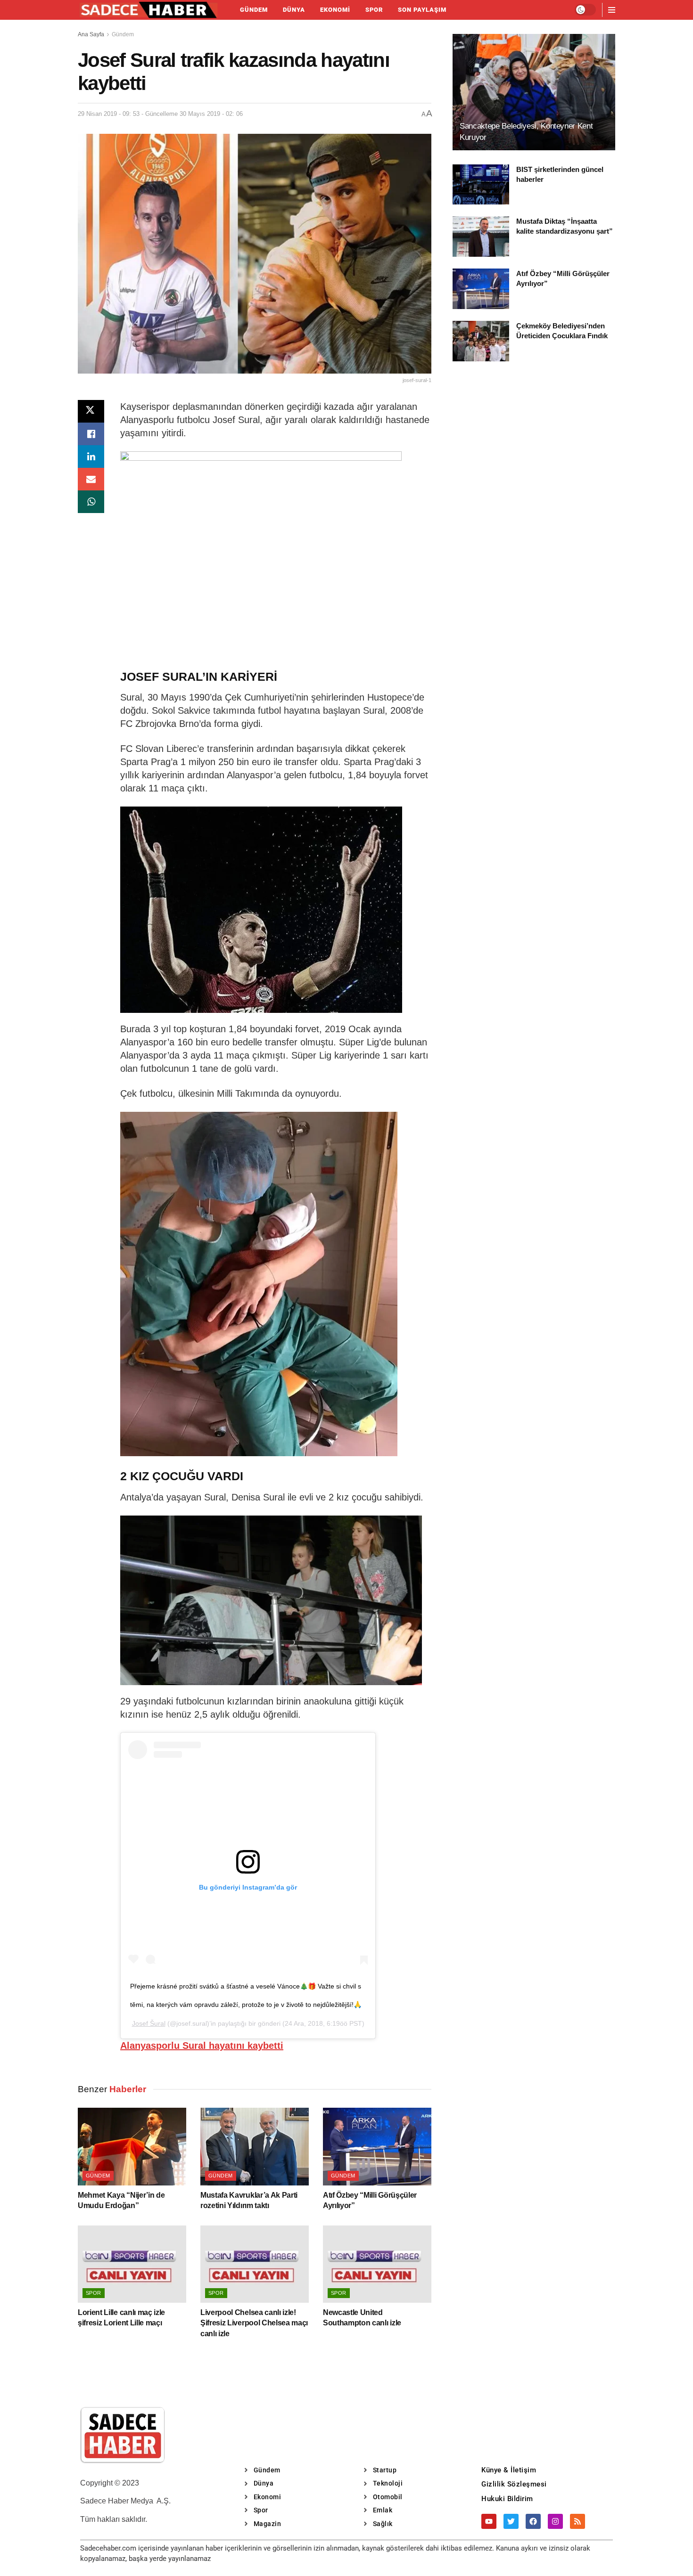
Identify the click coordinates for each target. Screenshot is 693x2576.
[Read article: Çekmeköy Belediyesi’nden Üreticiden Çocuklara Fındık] (481, 341)
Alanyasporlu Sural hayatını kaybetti (202, 2046)
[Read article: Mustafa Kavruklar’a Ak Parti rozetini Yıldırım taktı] (255, 2146)
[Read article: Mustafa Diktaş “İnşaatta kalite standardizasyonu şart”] (481, 236)
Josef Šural (149, 2023)
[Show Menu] (612, 10)
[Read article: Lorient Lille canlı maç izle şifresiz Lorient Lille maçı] (132, 2264)
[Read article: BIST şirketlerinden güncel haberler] (481, 185)
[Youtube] (489, 2521)
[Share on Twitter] (91, 411)
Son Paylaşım (422, 10)
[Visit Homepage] (148, 10)
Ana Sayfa (91, 34)
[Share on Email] (91, 479)
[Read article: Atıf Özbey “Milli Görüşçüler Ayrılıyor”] (377, 2146)
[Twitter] (511, 2521)
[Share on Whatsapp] (91, 502)
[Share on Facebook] (91, 434)
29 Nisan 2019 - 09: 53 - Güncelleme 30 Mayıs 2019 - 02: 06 (160, 114)
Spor (374, 10)
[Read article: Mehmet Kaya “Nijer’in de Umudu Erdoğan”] (132, 2146)
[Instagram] (555, 2521)
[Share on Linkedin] (91, 457)
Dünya (294, 10)
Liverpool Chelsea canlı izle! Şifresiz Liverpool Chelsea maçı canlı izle (254, 2323)
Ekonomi (335, 10)
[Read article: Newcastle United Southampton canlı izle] (377, 2264)
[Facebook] (533, 2521)
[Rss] (577, 2521)
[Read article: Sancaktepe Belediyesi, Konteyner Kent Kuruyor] (534, 92)
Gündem (254, 10)
